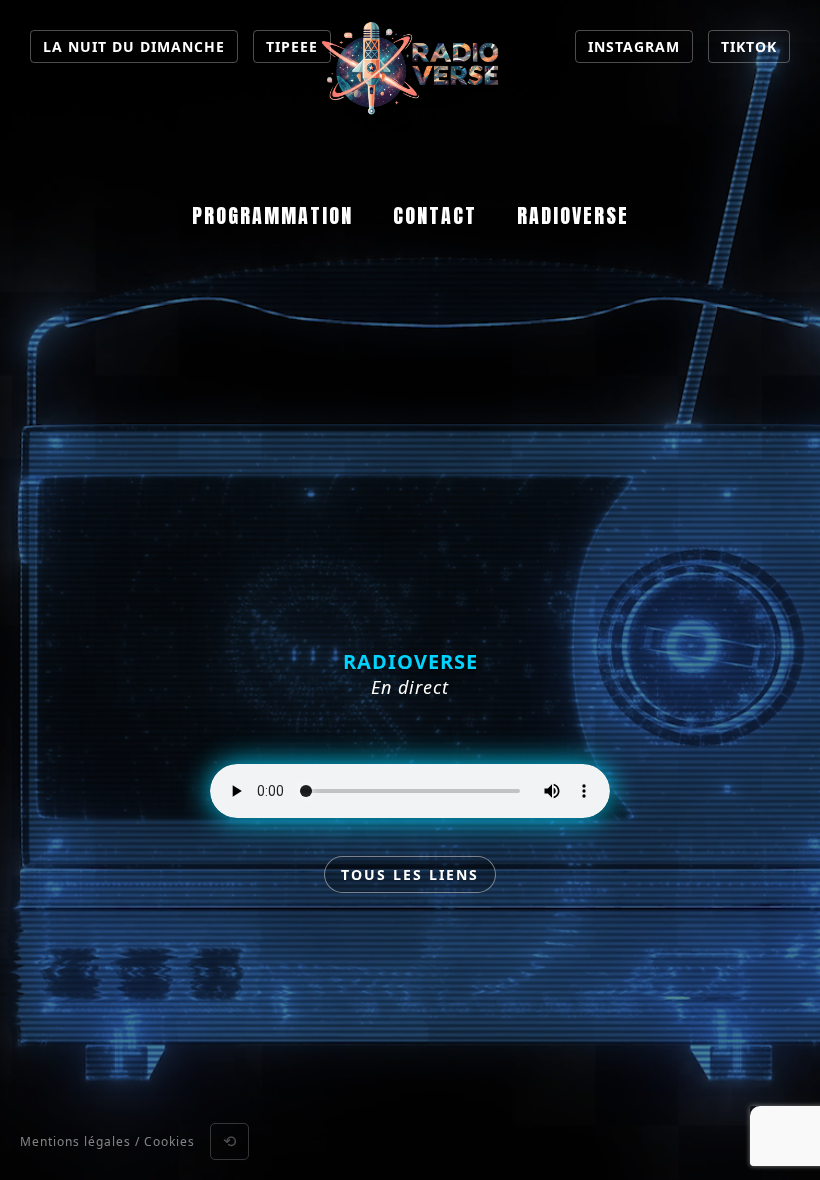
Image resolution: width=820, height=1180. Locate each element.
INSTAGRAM (634, 46)
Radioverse (573, 215)
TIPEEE (292, 46)
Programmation (272, 215)
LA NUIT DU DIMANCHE (134, 46)
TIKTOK (749, 46)
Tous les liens (410, 874)
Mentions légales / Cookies (107, 1141)
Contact (435, 215)
